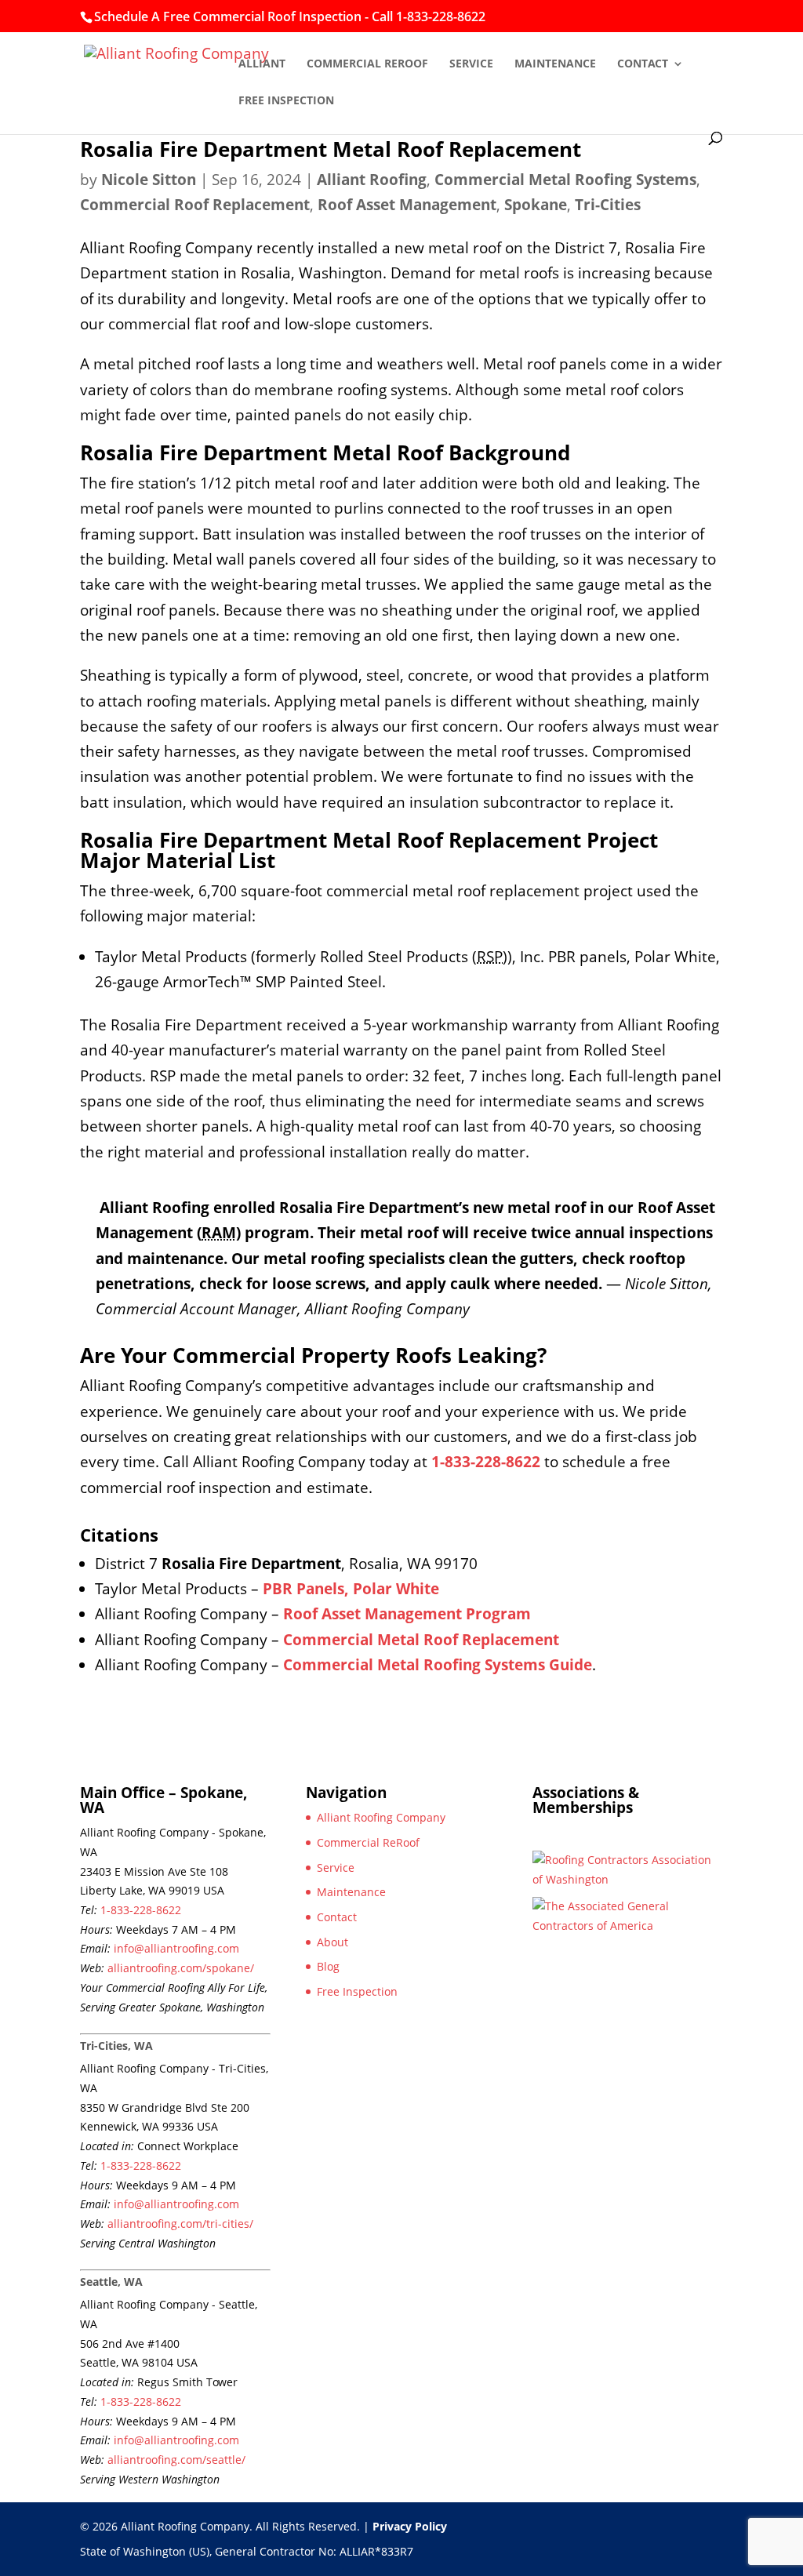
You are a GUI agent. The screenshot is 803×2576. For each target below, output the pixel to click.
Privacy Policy (410, 2526)
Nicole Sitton (149, 180)
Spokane (536, 205)
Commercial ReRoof (367, 64)
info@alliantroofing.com (176, 1948)
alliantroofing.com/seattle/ (176, 2460)
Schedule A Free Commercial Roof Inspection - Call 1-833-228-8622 (290, 16)
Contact (643, 64)
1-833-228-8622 (141, 1910)
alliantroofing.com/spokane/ (181, 1968)
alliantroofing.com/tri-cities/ (180, 2224)
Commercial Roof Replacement (195, 205)
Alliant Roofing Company (381, 1817)
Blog (328, 1966)
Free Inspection (286, 101)
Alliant (262, 64)
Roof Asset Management (407, 205)
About (332, 1942)
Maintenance (555, 64)
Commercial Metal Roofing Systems (565, 180)
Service (471, 64)
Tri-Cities (608, 205)
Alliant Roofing (372, 180)
